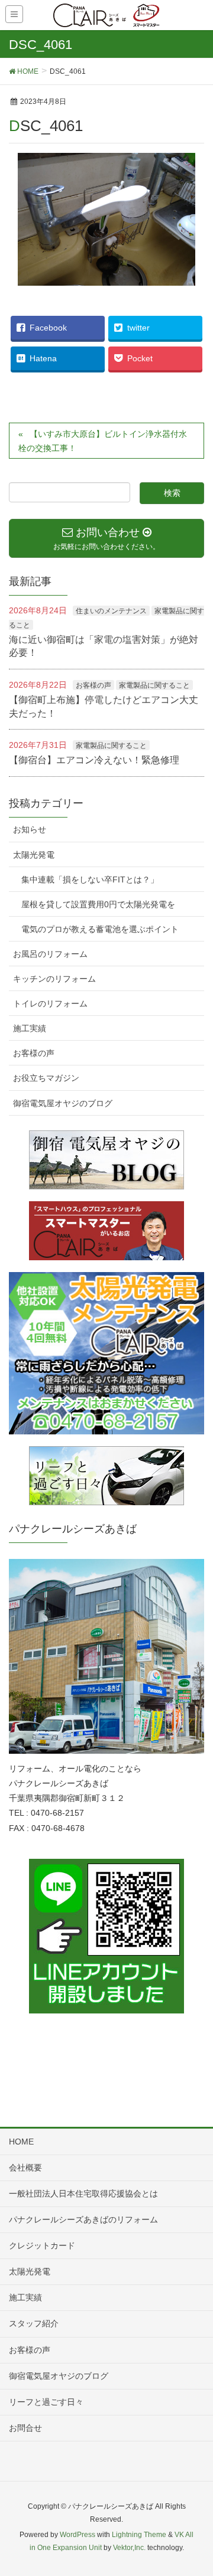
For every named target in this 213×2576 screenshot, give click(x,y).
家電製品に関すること (154, 685)
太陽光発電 (34, 855)
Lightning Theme (139, 2535)
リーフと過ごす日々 (46, 2402)
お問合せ (25, 2428)
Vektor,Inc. (129, 2548)
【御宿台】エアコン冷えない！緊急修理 (94, 760)
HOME (21, 2142)
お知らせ (30, 829)
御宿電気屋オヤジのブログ (63, 1103)
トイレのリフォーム (50, 1003)
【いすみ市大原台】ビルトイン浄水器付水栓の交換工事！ (103, 441)
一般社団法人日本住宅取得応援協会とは (83, 2193)
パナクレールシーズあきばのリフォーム (83, 2219)
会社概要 (25, 2168)
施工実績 (30, 1028)
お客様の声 (93, 685)
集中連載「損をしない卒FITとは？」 (90, 880)
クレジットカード (42, 2245)
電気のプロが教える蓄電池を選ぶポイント (100, 929)
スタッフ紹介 (34, 2323)
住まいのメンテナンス (111, 611)
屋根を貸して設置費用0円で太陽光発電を (98, 904)
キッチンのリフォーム (54, 979)
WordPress (78, 2535)
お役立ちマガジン (46, 1078)
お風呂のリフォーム (50, 954)
